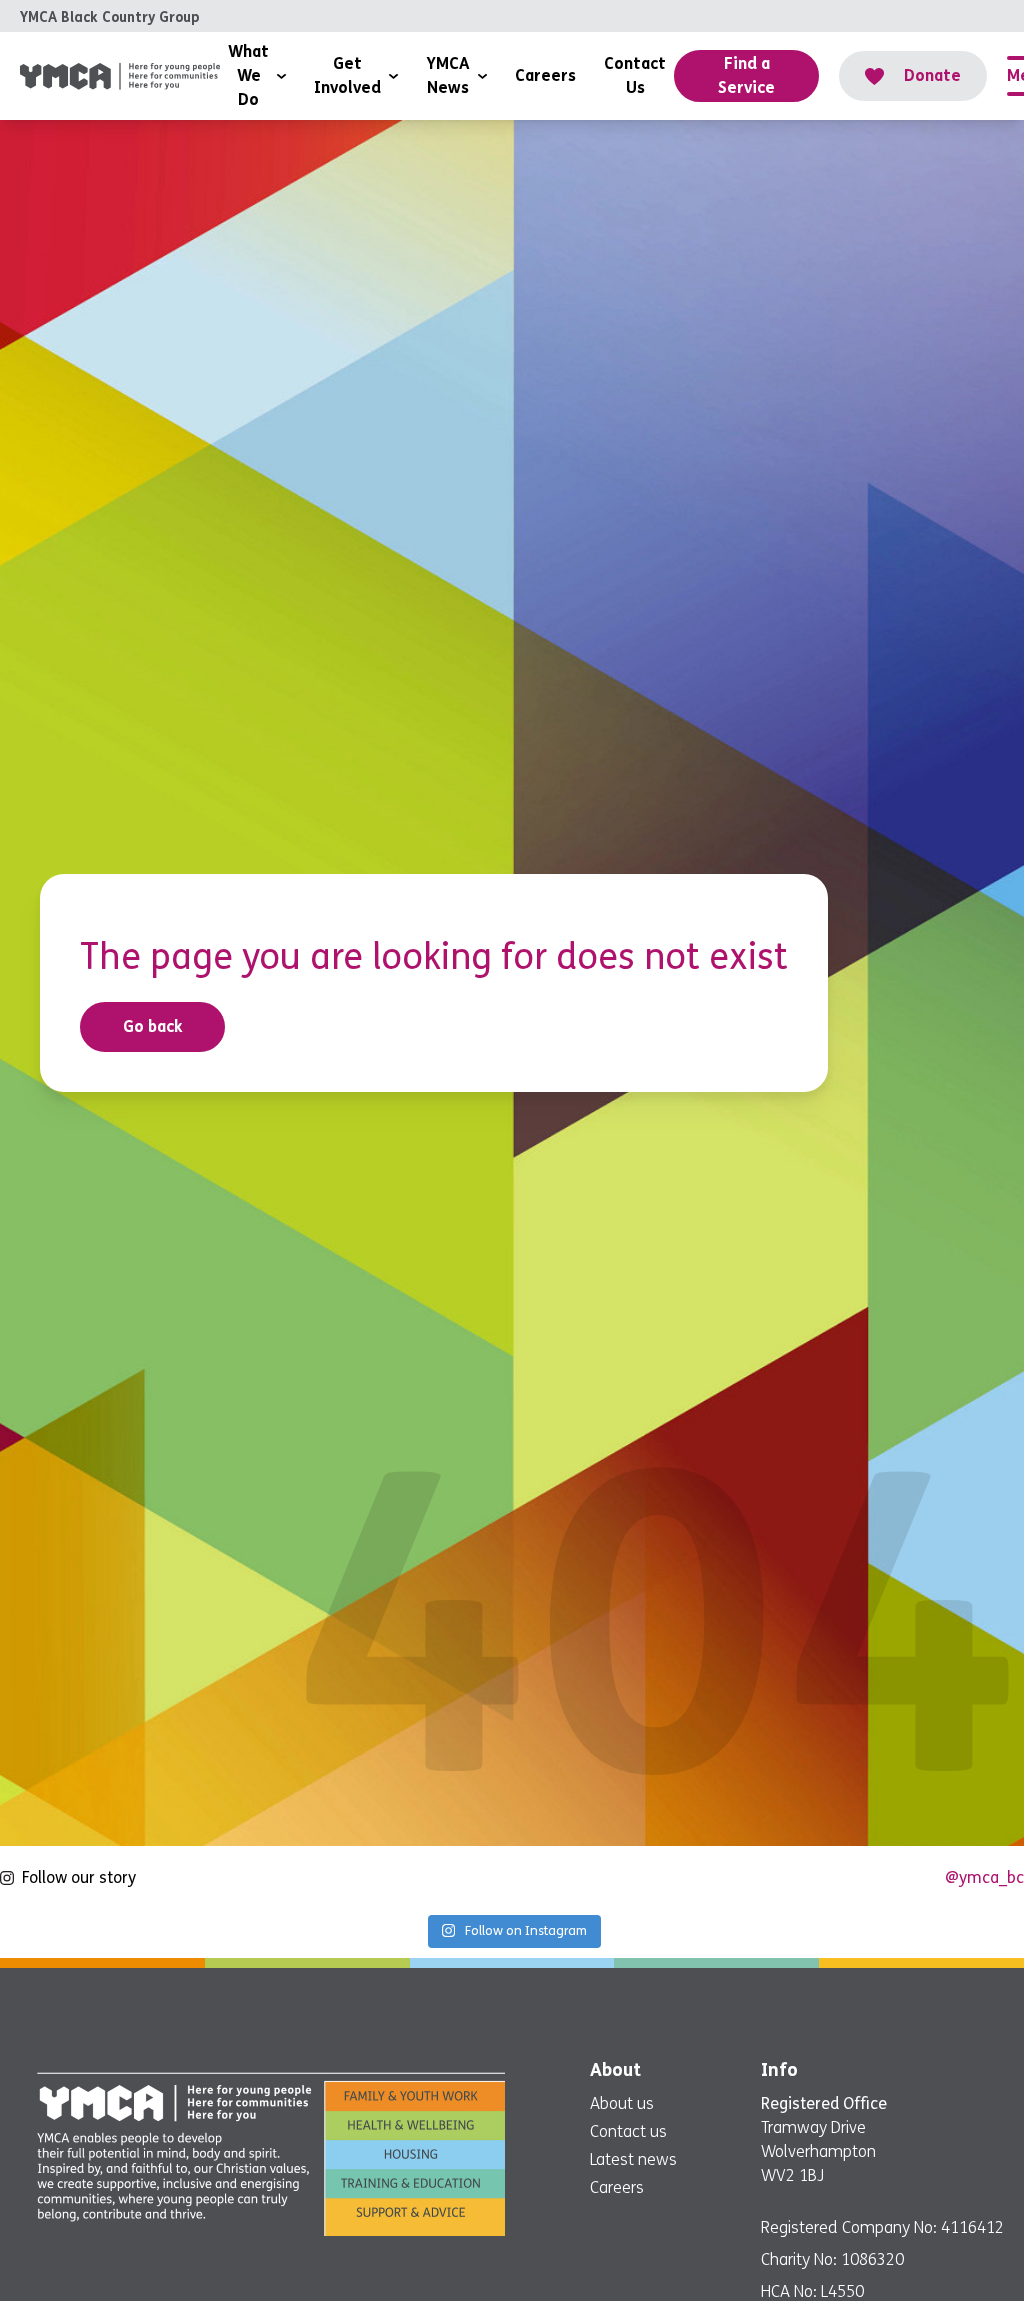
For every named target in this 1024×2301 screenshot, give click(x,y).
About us (622, 2103)
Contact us (628, 2131)
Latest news (633, 2159)
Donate (932, 75)
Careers (617, 2187)
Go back (153, 1026)
